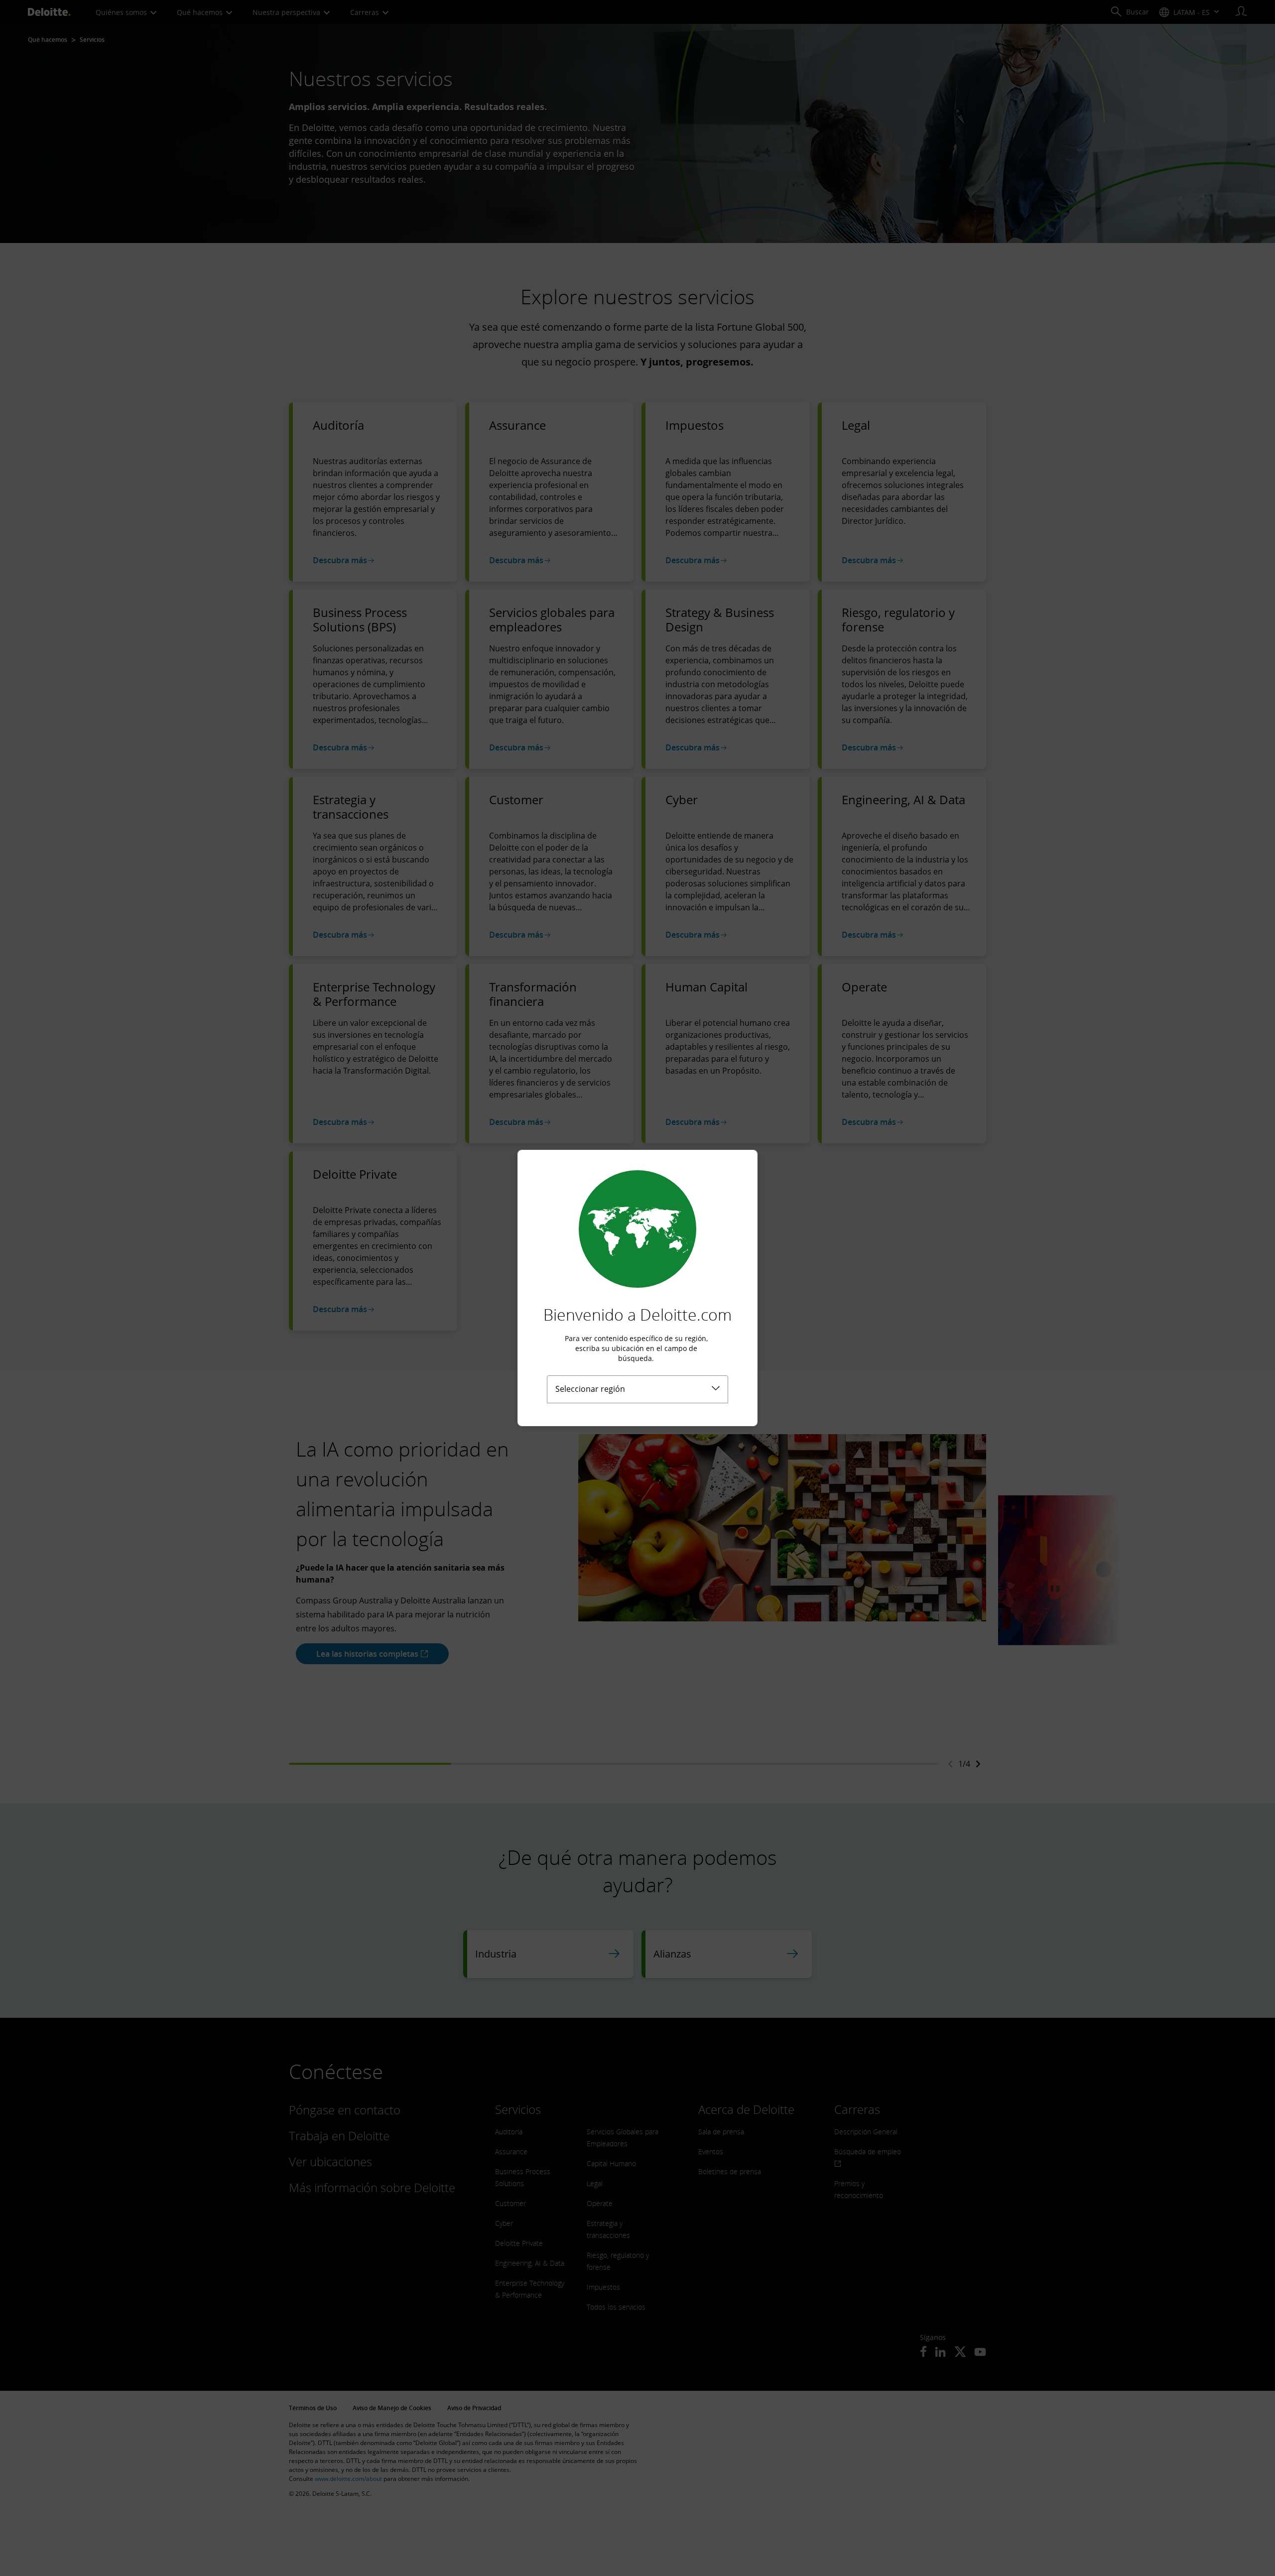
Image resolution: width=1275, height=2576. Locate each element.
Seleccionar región (590, 1389)
